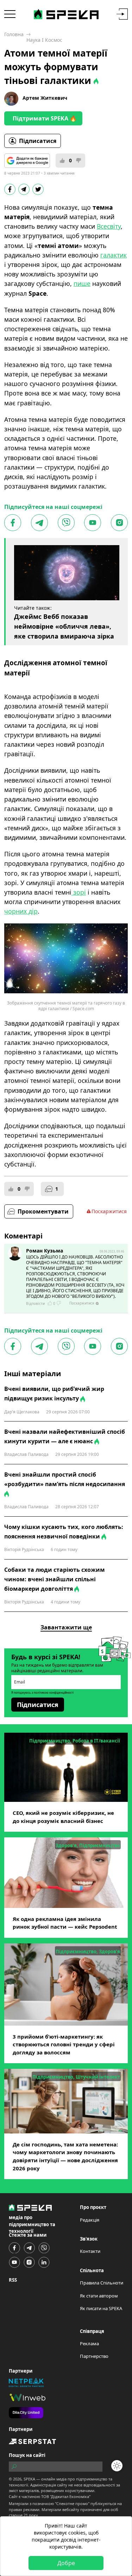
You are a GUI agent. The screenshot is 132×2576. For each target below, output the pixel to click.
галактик (114, 255)
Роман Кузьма (45, 1251)
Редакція (90, 2220)
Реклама (89, 2343)
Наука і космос (44, 40)
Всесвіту (109, 226)
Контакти (90, 2251)
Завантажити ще (66, 1627)
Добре (66, 2563)
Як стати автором (99, 2296)
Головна (14, 34)
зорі (79, 892)
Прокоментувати (43, 1211)
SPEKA (29, 2479)
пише (82, 283)
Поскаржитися (109, 1211)
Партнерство (94, 2356)
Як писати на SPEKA (101, 2308)
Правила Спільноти (102, 2283)
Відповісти (35, 1303)
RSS (13, 2280)
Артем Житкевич (45, 98)
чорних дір (21, 911)
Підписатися (38, 141)
